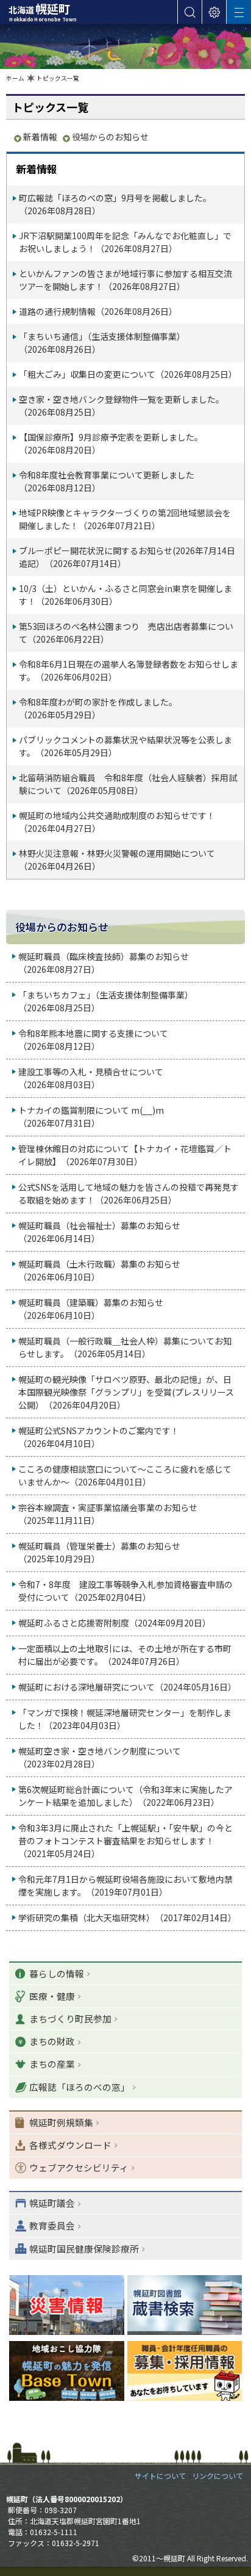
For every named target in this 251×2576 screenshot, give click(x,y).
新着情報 (40, 137)
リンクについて (217, 2476)
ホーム (15, 78)
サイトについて (160, 2476)
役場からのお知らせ (110, 137)
